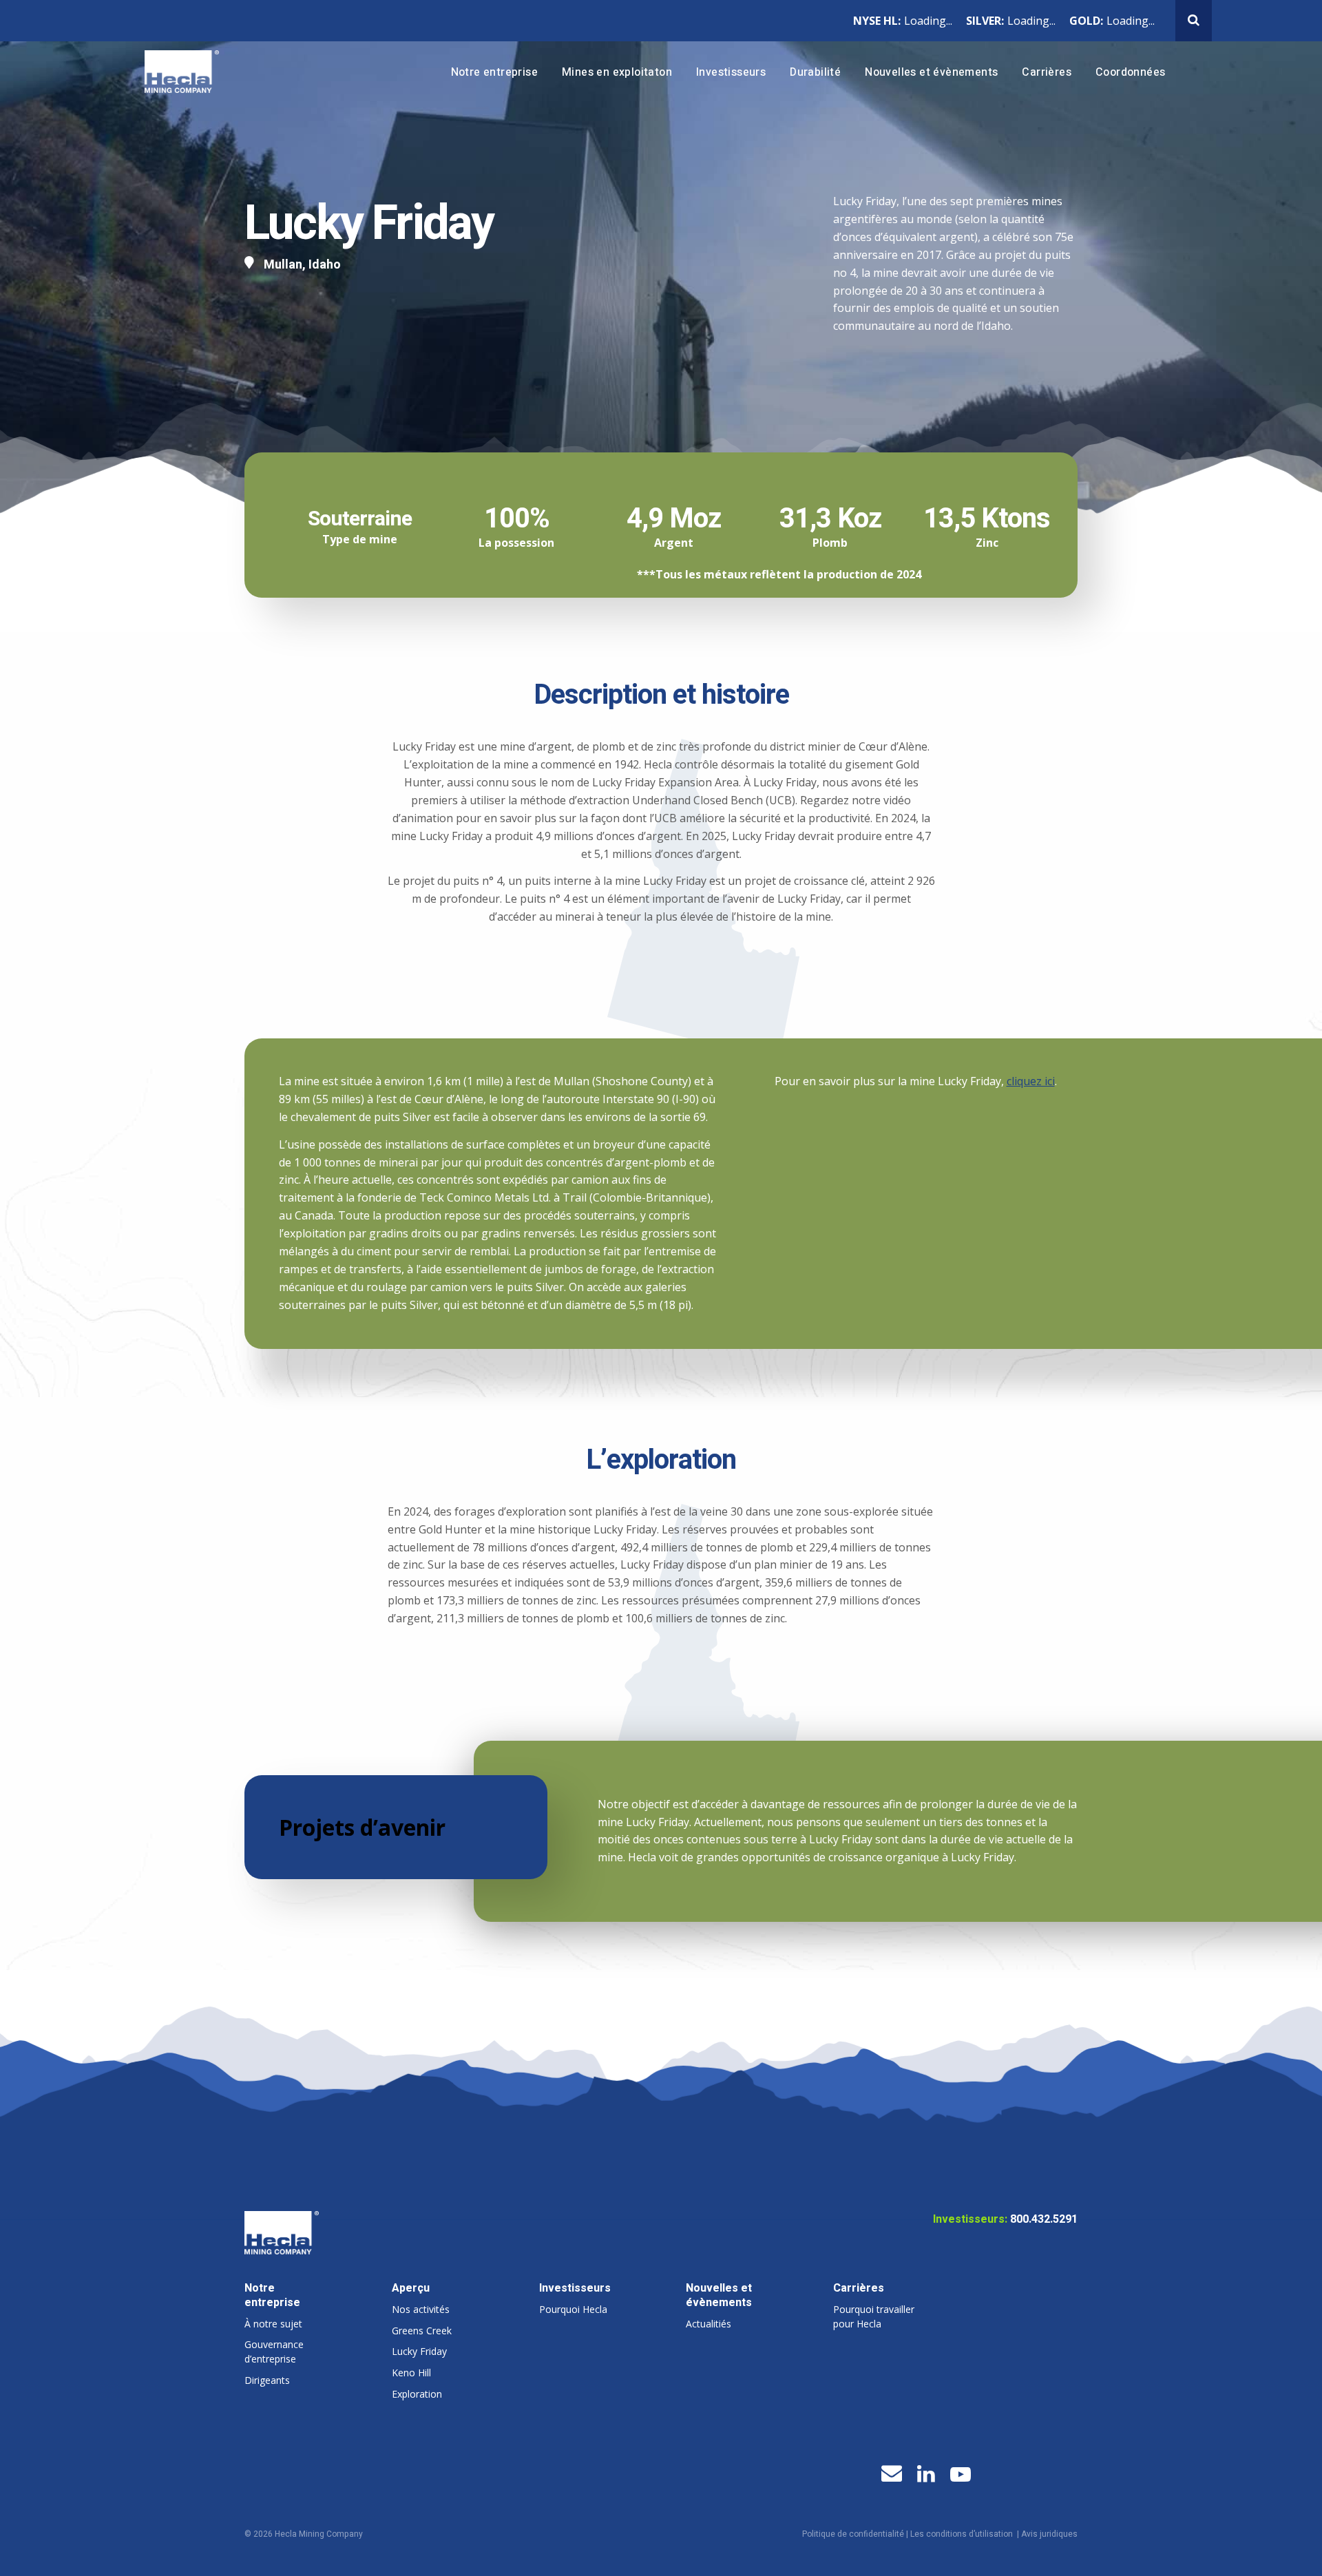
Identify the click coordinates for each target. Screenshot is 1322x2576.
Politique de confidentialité (853, 2534)
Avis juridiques (1049, 2534)
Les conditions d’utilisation (962, 2534)
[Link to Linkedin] (926, 2474)
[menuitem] (494, 73)
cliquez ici (1031, 1081)
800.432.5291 (1044, 2219)
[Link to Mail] (892, 2473)
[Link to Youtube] (961, 2475)
